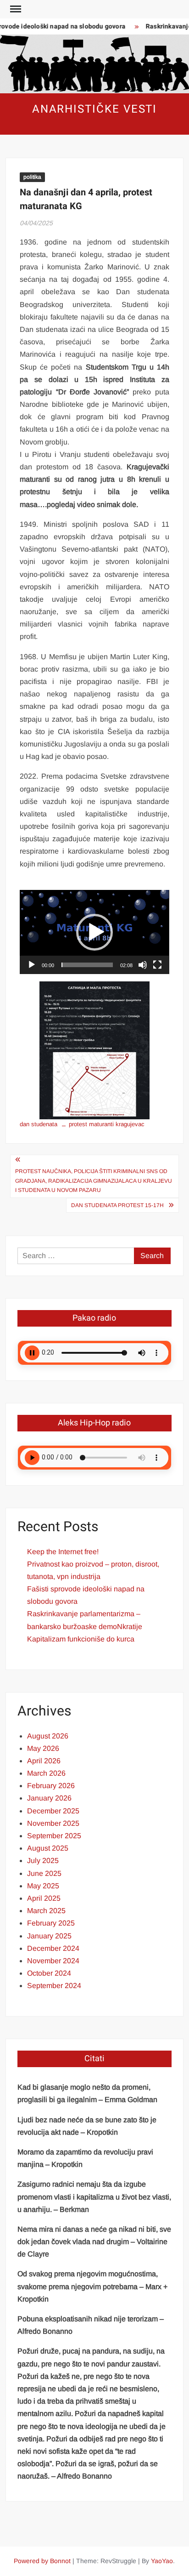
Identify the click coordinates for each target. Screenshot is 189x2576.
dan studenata (39, 1124)
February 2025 (51, 1923)
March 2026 (46, 1773)
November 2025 (53, 1823)
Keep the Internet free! (63, 1552)
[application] (94, 932)
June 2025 (44, 1873)
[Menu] (15, 9)
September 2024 (54, 1986)
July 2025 (43, 1861)
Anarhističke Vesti (95, 109)
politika (32, 177)
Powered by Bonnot (42, 2561)
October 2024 (49, 1973)
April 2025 (44, 1898)
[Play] (32, 965)
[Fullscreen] (157, 965)
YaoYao (162, 2561)
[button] (94, 932)
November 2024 (53, 1961)
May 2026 (43, 1748)
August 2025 (48, 1848)
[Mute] (143, 965)
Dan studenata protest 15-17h (117, 1205)
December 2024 (53, 1948)
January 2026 (49, 1798)
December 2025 (53, 1811)
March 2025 (46, 1911)
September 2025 (54, 1836)
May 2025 (43, 1886)
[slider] (87, 965)
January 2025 (49, 1936)
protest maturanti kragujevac (107, 1124)
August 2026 (48, 1736)
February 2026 (51, 1786)
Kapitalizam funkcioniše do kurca (81, 1639)
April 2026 (44, 1761)
